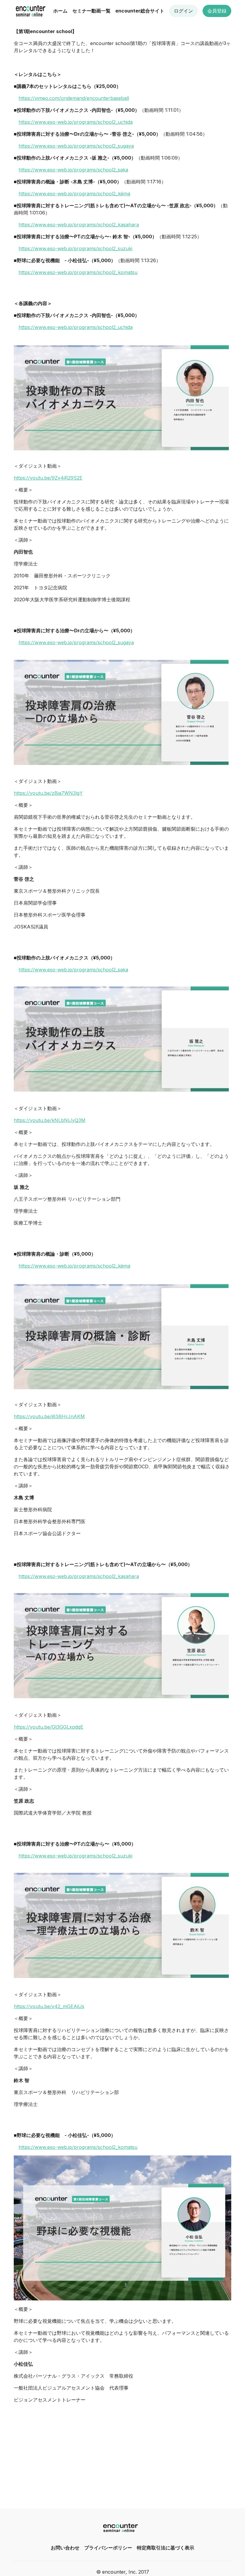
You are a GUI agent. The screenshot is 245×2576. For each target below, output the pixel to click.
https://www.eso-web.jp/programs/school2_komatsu (78, 272)
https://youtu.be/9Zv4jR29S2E (48, 478)
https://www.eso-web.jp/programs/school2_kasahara (79, 225)
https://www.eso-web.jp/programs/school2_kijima (74, 194)
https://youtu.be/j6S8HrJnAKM (49, 1416)
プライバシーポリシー (108, 2548)
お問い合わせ (65, 2548)
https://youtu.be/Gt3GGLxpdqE (49, 1727)
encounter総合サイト (140, 11)
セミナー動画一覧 (91, 11)
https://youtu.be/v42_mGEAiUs (49, 2006)
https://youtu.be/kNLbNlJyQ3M (50, 1120)
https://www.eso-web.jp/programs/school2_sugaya (76, 146)
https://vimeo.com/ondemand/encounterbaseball (74, 98)
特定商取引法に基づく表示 (166, 2548)
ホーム (60, 11)
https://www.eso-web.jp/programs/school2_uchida (76, 122)
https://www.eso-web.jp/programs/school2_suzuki (75, 248)
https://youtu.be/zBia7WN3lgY (48, 793)
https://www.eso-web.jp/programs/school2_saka (73, 170)
